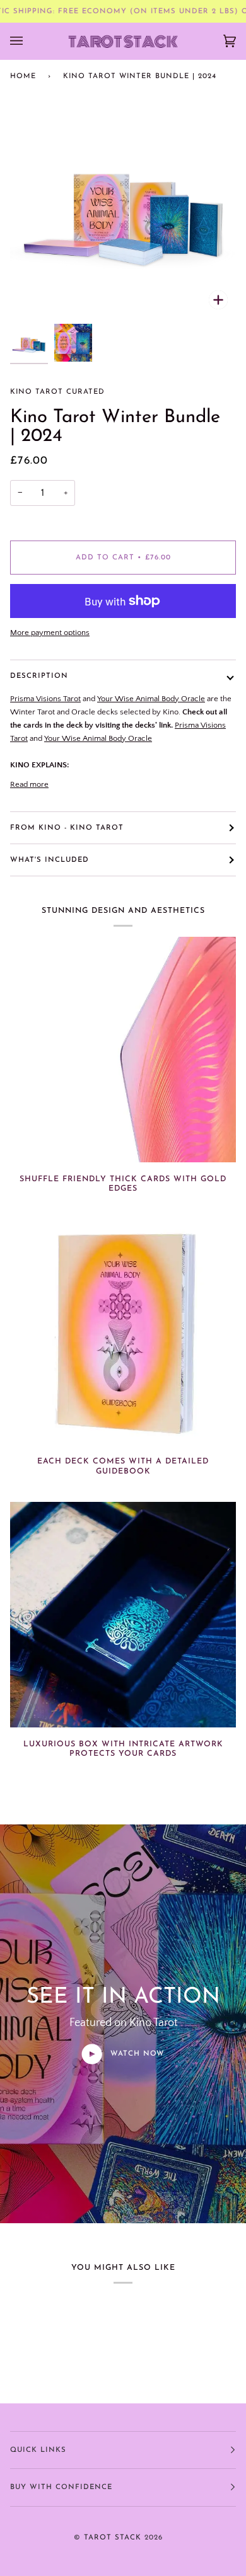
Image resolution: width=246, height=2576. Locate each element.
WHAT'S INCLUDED (50, 860)
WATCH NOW (136, 2054)
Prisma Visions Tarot (45, 699)
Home (23, 76)
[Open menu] (29, 41)
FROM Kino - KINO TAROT (67, 828)
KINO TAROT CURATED (57, 392)
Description (39, 676)
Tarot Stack (113, 2538)
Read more (29, 784)
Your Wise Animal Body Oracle (151, 699)
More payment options (50, 633)
